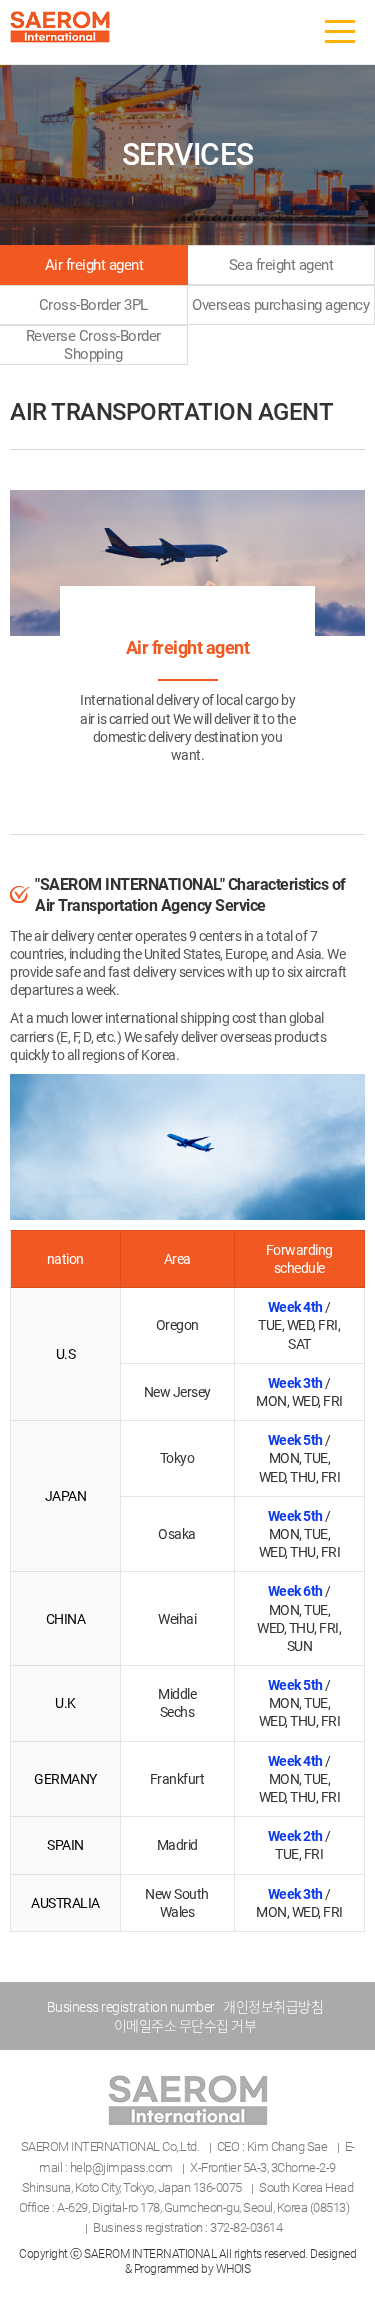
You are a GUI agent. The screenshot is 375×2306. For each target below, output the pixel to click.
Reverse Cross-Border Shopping (93, 345)
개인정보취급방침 (273, 2007)
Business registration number (131, 2007)
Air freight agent (94, 265)
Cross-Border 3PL (93, 305)
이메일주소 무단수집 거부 (185, 2026)
